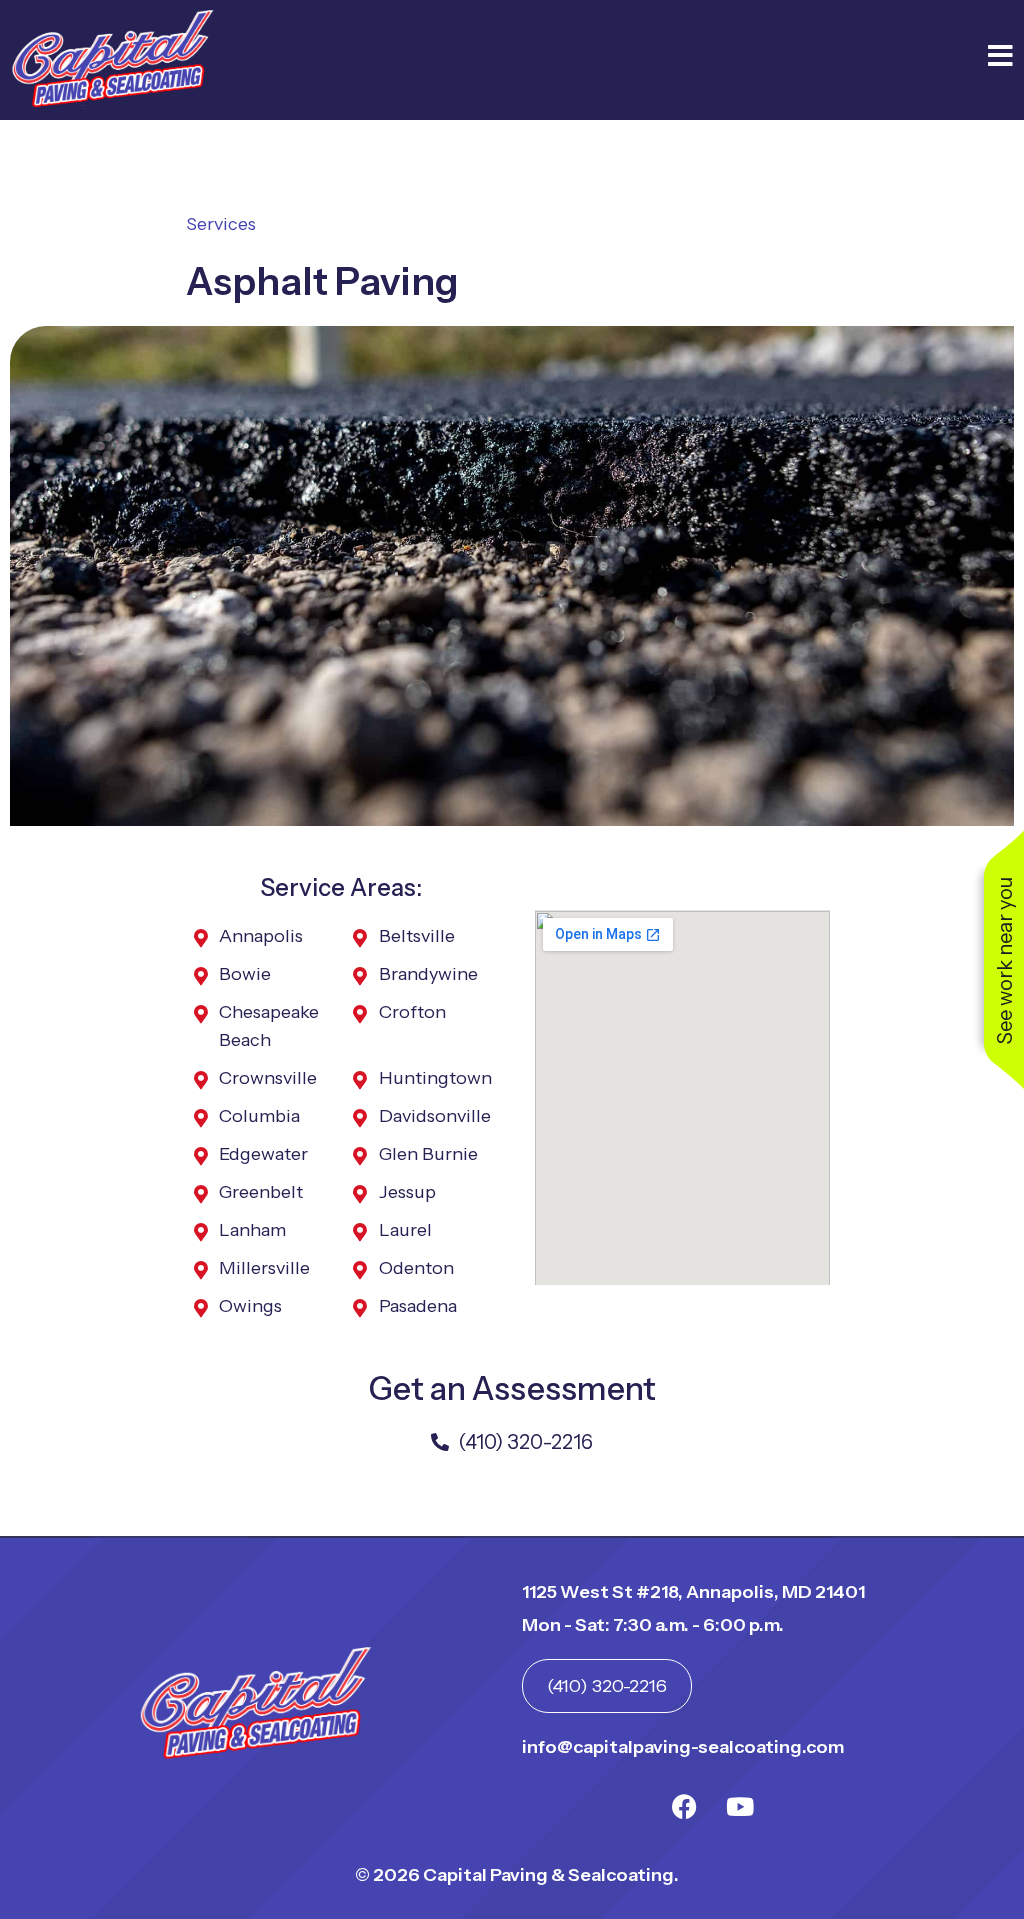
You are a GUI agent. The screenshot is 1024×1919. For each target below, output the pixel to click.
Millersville (264, 1268)
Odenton (416, 1268)
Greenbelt (261, 1192)
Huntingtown (435, 1078)
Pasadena (418, 1306)
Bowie (245, 974)
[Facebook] (685, 1806)
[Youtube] (740, 1806)
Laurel (405, 1230)
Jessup (407, 1192)
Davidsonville (435, 1116)
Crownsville (268, 1078)
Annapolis (261, 936)
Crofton (412, 1012)
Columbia (259, 1116)
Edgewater (263, 1154)
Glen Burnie (428, 1154)
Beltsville (417, 936)
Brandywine (428, 974)
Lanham (252, 1230)
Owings (250, 1306)
